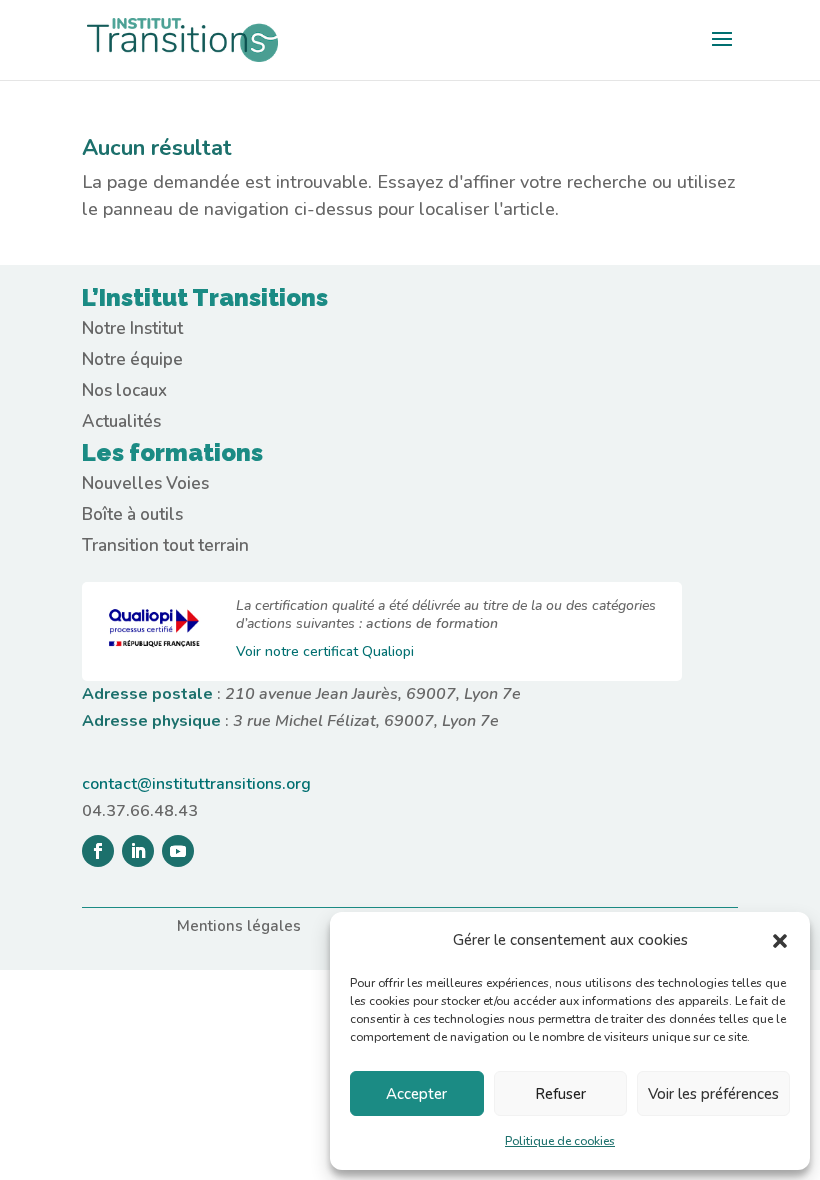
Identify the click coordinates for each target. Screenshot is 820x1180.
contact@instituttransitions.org (196, 784)
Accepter (416, 1094)
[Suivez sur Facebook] (98, 851)
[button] (780, 941)
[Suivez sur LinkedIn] (138, 851)
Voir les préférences (713, 1094)
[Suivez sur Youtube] (178, 851)
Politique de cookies (560, 1141)
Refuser (560, 1094)
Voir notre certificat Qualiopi (325, 651)
